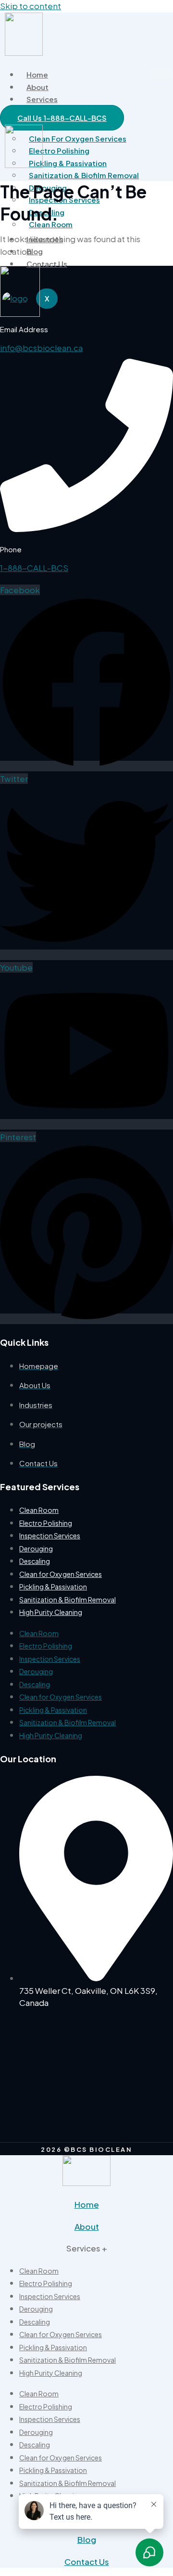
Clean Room (39, 1510)
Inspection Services (50, 1535)
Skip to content (31, 6)
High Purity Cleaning (51, 1612)
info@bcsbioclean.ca (41, 348)
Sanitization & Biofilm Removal (84, 175)
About (37, 87)
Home (37, 74)
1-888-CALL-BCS (34, 568)
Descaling (35, 1561)
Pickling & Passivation (53, 1587)
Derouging (36, 1548)
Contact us (47, 264)
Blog (35, 251)
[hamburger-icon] (161, 74)
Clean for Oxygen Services (78, 138)
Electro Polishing (46, 1523)
